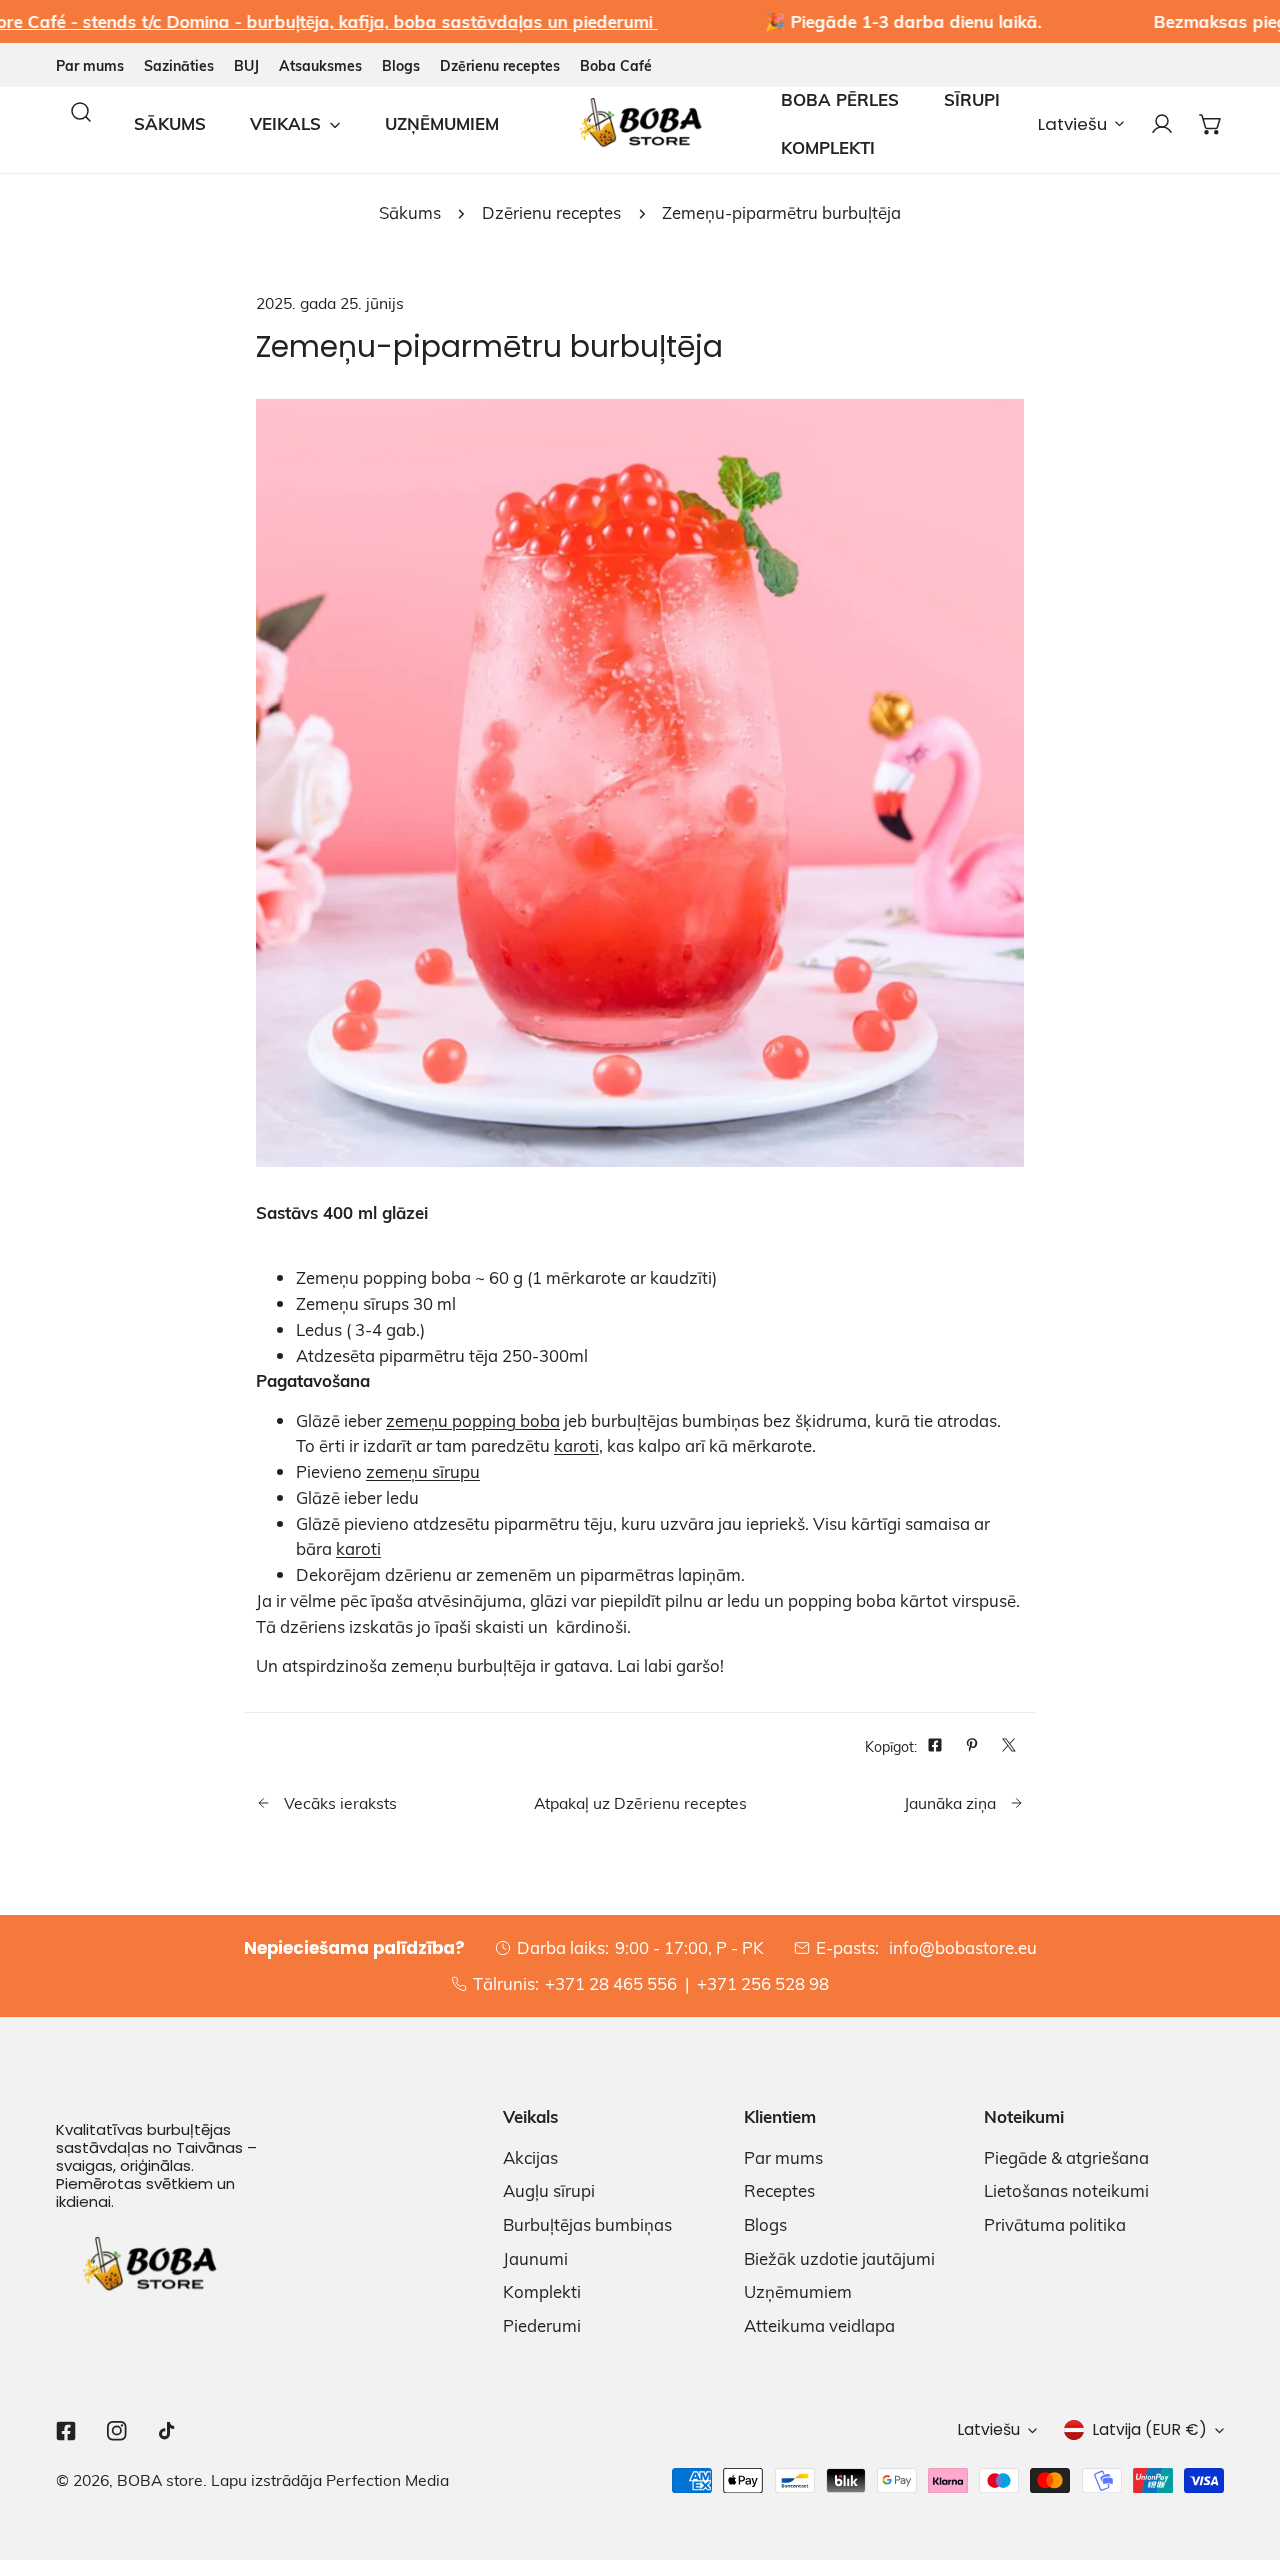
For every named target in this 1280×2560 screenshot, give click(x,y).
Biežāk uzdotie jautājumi (839, 2258)
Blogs (401, 65)
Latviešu (1072, 124)
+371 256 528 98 (763, 1983)
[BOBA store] (640, 123)
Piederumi (542, 2325)
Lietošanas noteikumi (1066, 2190)
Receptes (779, 2190)
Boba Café (616, 65)
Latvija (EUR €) (1149, 2429)
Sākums (410, 212)
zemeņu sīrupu (423, 1471)
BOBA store (160, 2479)
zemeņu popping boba (473, 1420)
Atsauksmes (320, 65)
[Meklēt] (80, 111)
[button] (1211, 123)
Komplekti (542, 2291)
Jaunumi (535, 2258)
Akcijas (530, 2157)
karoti (576, 1445)
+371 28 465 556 (611, 1983)
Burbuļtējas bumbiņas (587, 2224)
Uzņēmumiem (798, 2291)
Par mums (90, 65)
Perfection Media (387, 2479)
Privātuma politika (1055, 2224)
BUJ (246, 65)
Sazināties (179, 65)
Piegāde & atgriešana (1066, 2157)
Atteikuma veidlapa (819, 2325)
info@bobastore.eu (961, 1947)
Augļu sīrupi (549, 2190)
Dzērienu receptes (500, 65)
